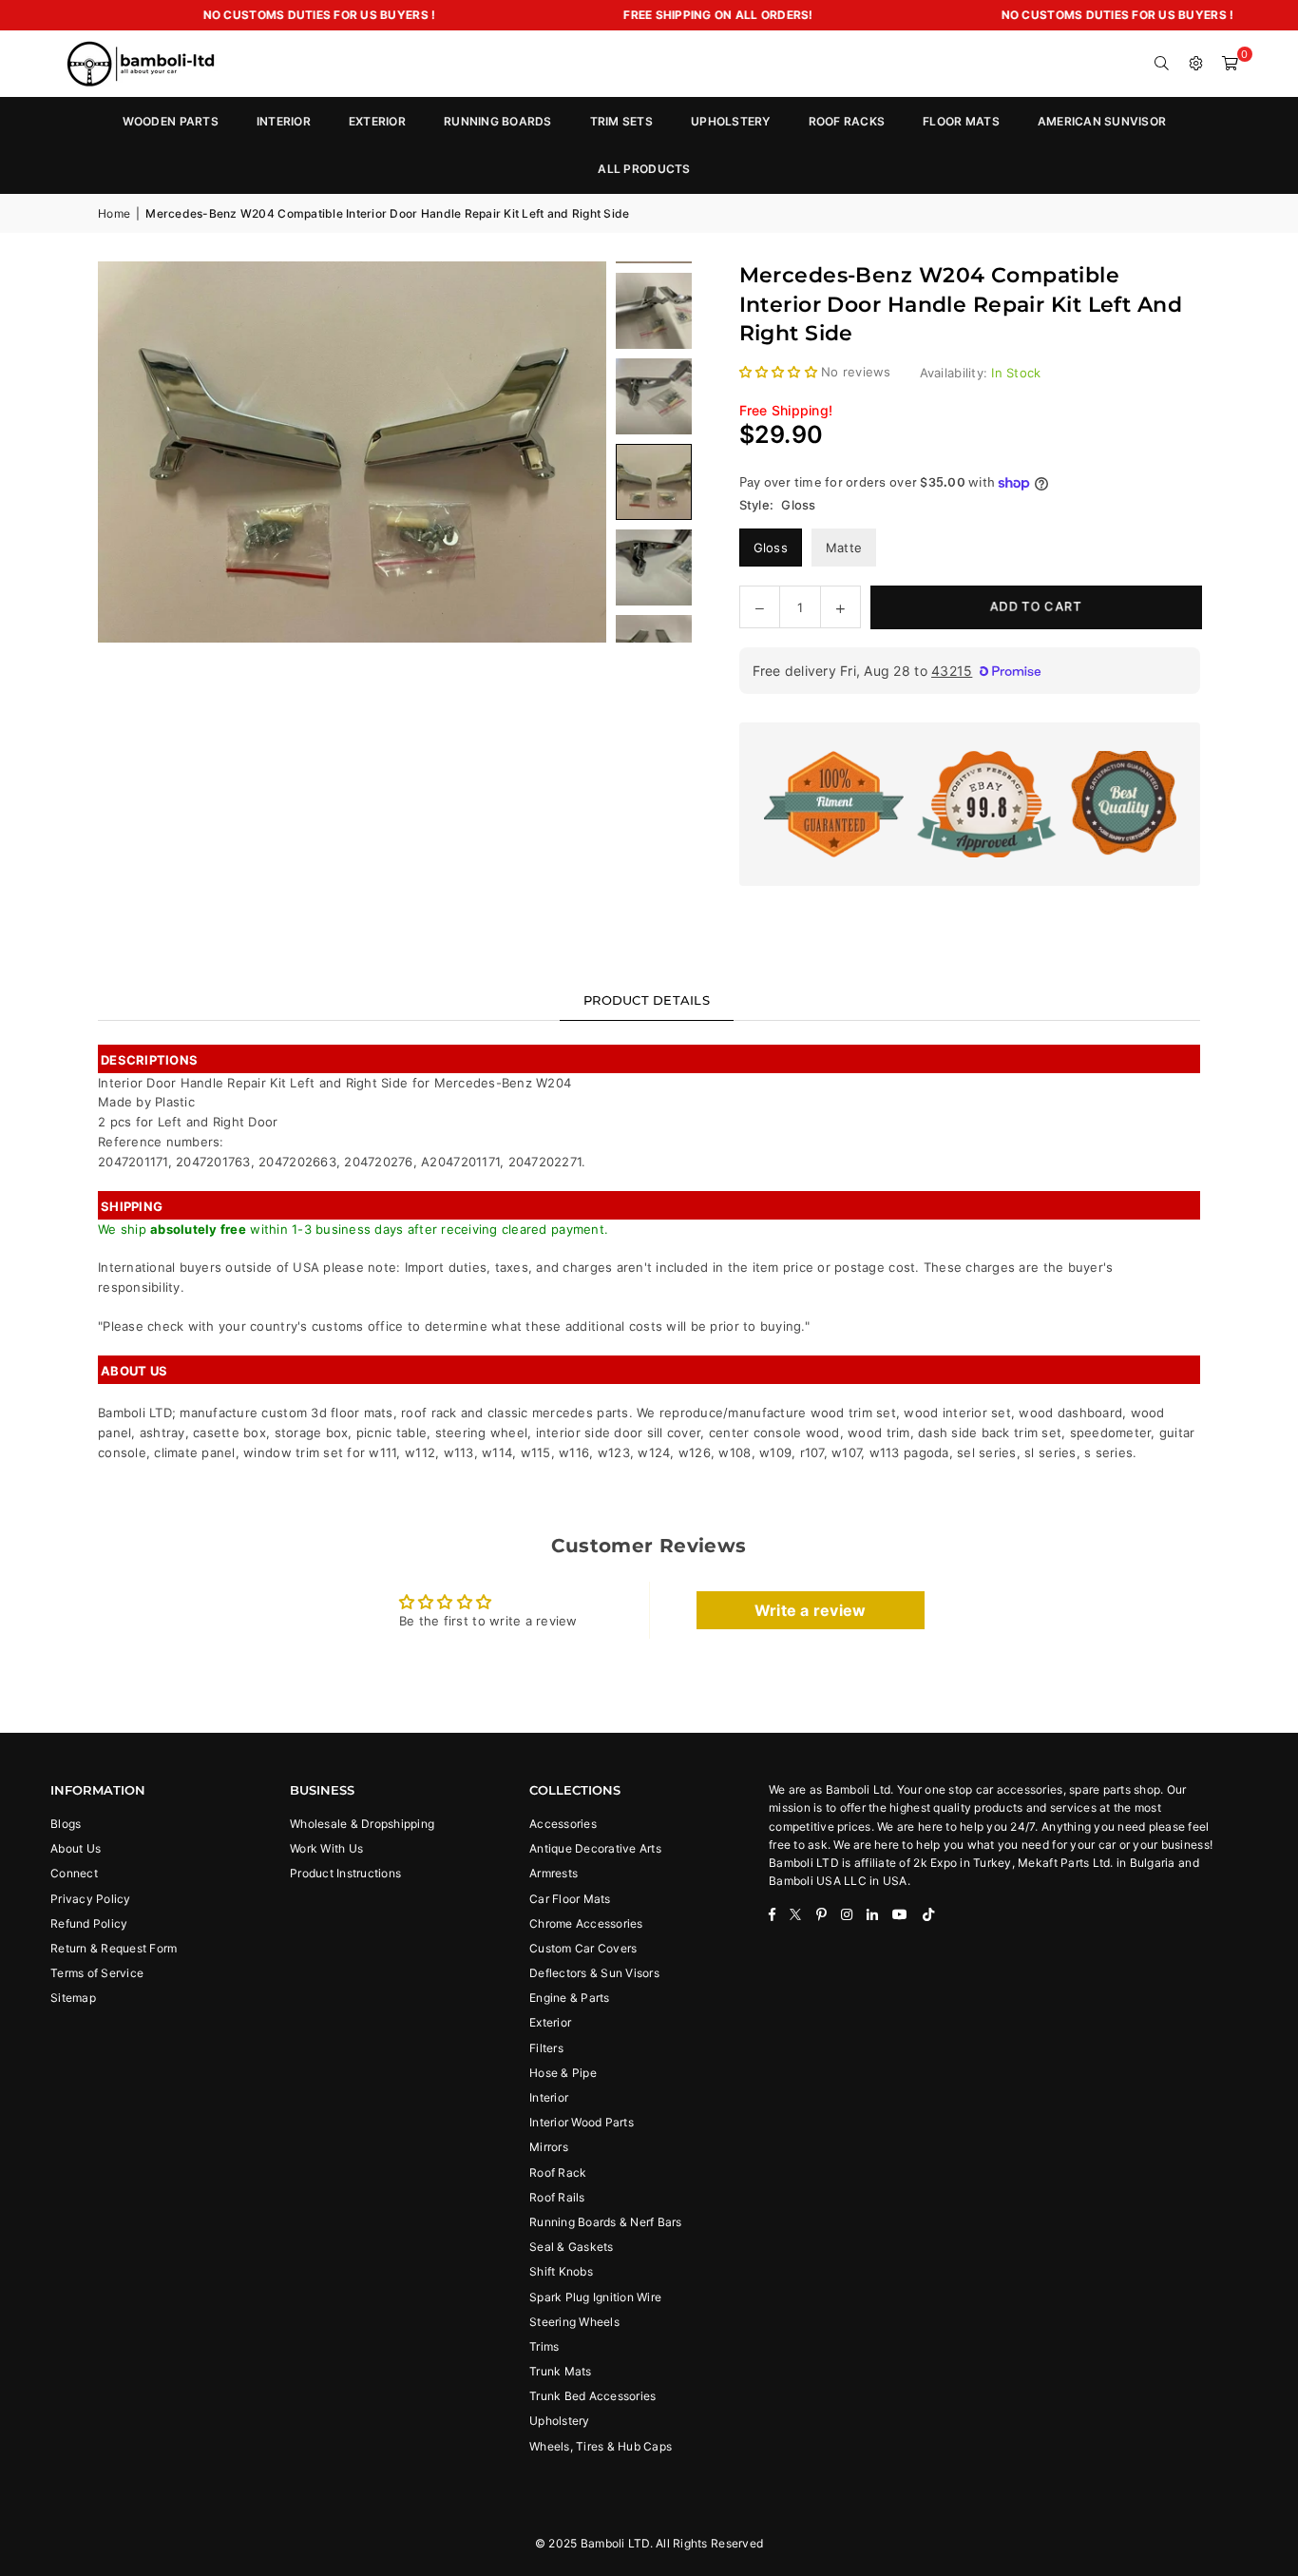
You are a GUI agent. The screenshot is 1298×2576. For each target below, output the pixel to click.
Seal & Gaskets (572, 2247)
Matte (844, 548)
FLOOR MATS (961, 121)
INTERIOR (284, 121)
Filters (546, 2048)
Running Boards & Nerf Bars (606, 2222)
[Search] (1162, 64)
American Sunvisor (1102, 121)
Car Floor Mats (570, 1899)
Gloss (771, 548)
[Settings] (1196, 64)
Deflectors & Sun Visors (594, 1973)
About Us (76, 1848)
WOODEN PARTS (171, 121)
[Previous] (136, 452)
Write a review (811, 1610)
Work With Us (326, 1848)
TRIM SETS (621, 121)
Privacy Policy (91, 1899)
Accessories (563, 1824)
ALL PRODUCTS (644, 169)
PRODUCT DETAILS (647, 1000)
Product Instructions (345, 1873)
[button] (1231, 64)
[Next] (568, 452)
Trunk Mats (561, 2371)
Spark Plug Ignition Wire (595, 2297)
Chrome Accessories (586, 1923)
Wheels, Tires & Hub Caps (601, 2446)
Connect (74, 1873)
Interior (549, 2097)
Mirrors (549, 2147)
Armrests (554, 1873)
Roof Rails (557, 2197)
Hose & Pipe (563, 2073)
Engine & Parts (570, 1998)
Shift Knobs (561, 2271)
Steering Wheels (574, 2322)
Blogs (66, 1824)
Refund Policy (89, 1923)
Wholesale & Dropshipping (362, 1824)
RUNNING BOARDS (498, 121)
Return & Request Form (114, 1948)
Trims (544, 2346)
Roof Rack (558, 2172)
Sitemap (73, 1998)
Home (114, 213)
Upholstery (560, 2421)
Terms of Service (97, 1973)
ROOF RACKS (847, 121)
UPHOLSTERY (731, 121)
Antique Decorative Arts (595, 1848)
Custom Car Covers (583, 1948)
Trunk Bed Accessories (592, 2396)
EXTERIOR (377, 121)
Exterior (550, 2022)
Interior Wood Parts (582, 2122)
